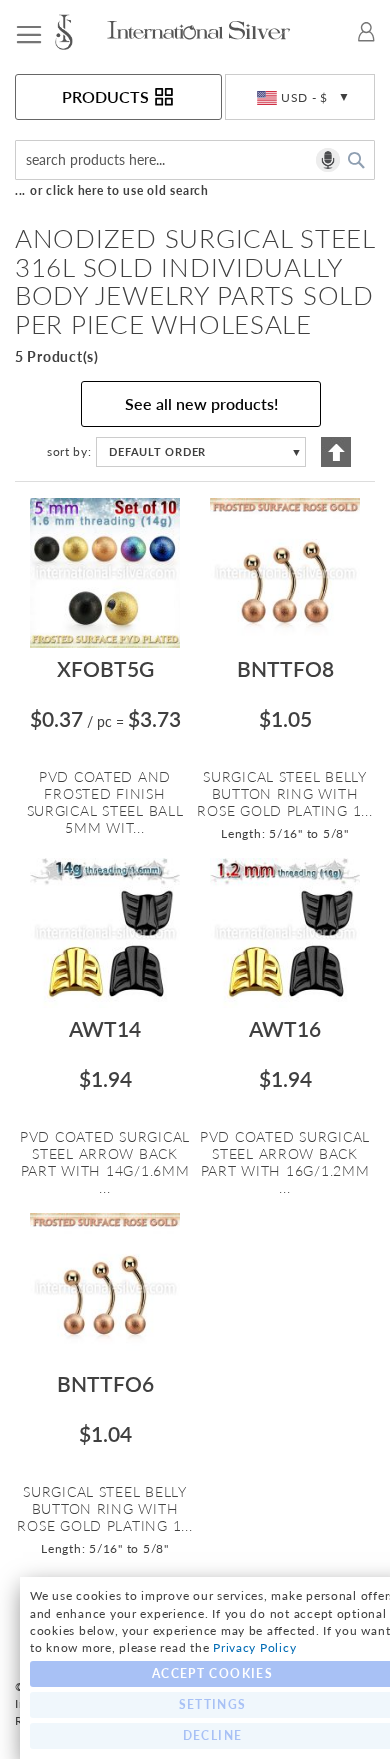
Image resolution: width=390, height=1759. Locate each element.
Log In (366, 32)
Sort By (67, 451)
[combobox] (195, 160)
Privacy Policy (254, 1647)
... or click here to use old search (112, 190)
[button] (300, 97)
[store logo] (79, 32)
